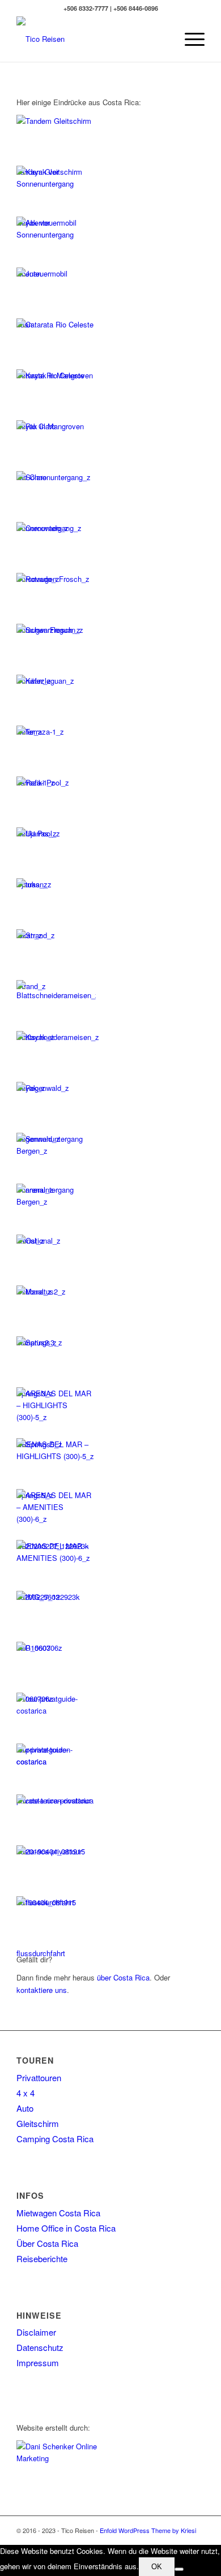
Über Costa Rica (47, 2243)
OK (157, 2567)
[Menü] (189, 39)
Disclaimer (36, 2332)
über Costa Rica (123, 1977)
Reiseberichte (42, 2258)
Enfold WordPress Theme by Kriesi (148, 2530)
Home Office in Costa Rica (66, 2228)
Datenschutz (40, 2347)
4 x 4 (25, 2093)
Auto (25, 2108)
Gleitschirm (38, 2123)
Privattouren (39, 2077)
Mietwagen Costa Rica (58, 2213)
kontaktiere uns (42, 1990)
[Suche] (162, 39)
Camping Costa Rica (55, 2139)
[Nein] (179, 2569)
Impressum (38, 2363)
